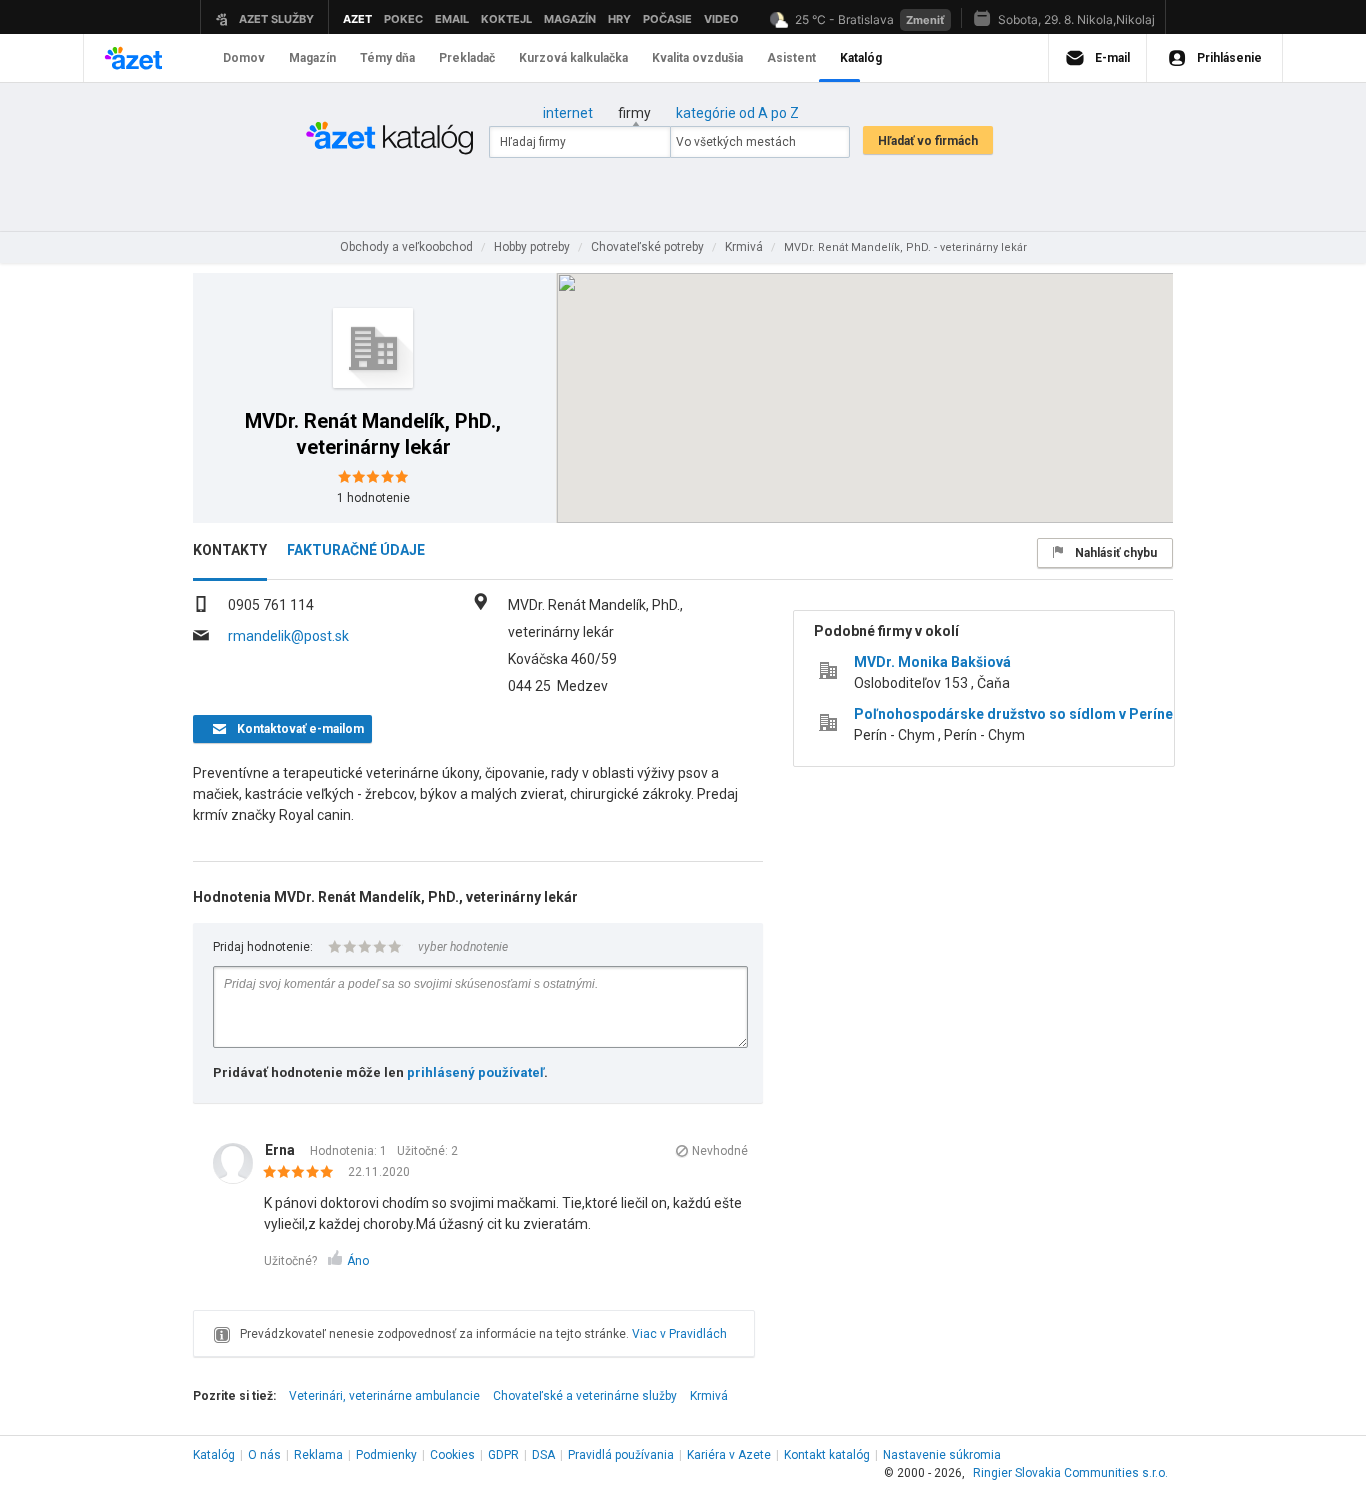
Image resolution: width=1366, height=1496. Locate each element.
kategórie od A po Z (737, 113)
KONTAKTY (230, 550)
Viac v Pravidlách (679, 1334)
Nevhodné (720, 1151)
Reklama (318, 1455)
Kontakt (827, 1455)
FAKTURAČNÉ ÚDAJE (356, 550)
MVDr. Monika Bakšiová (932, 662)
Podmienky (386, 1455)
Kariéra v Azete (729, 1455)
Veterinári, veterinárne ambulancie (384, 1396)
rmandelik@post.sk (288, 636)
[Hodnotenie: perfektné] (303, 1173)
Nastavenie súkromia (942, 1455)
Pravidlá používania (621, 1455)
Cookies (452, 1455)
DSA (543, 1455)
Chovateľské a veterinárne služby (585, 1396)
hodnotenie (373, 498)
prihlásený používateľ (475, 1072)
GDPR (503, 1455)
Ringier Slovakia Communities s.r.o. (1070, 1473)
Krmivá (709, 1396)
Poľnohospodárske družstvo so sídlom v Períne (1013, 714)
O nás (264, 1455)
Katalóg (214, 1455)
